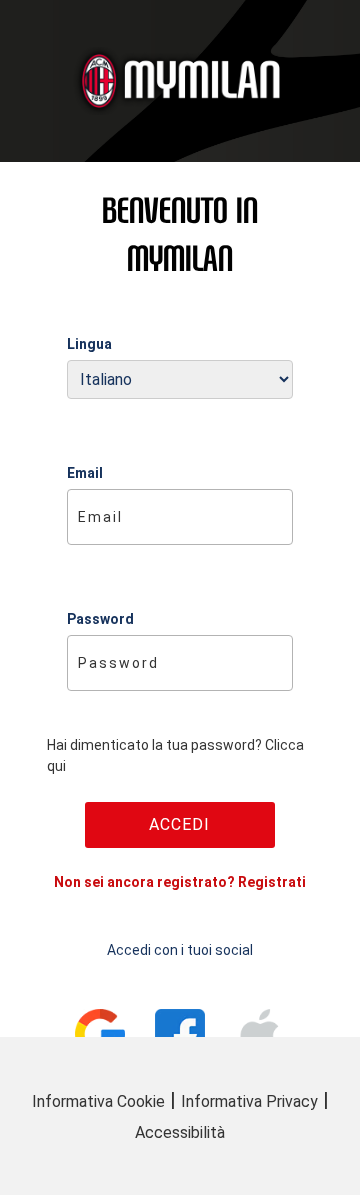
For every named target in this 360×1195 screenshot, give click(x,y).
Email (85, 473)
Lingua (89, 344)
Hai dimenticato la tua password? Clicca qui (175, 755)
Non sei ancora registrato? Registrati (180, 882)
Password (100, 619)
